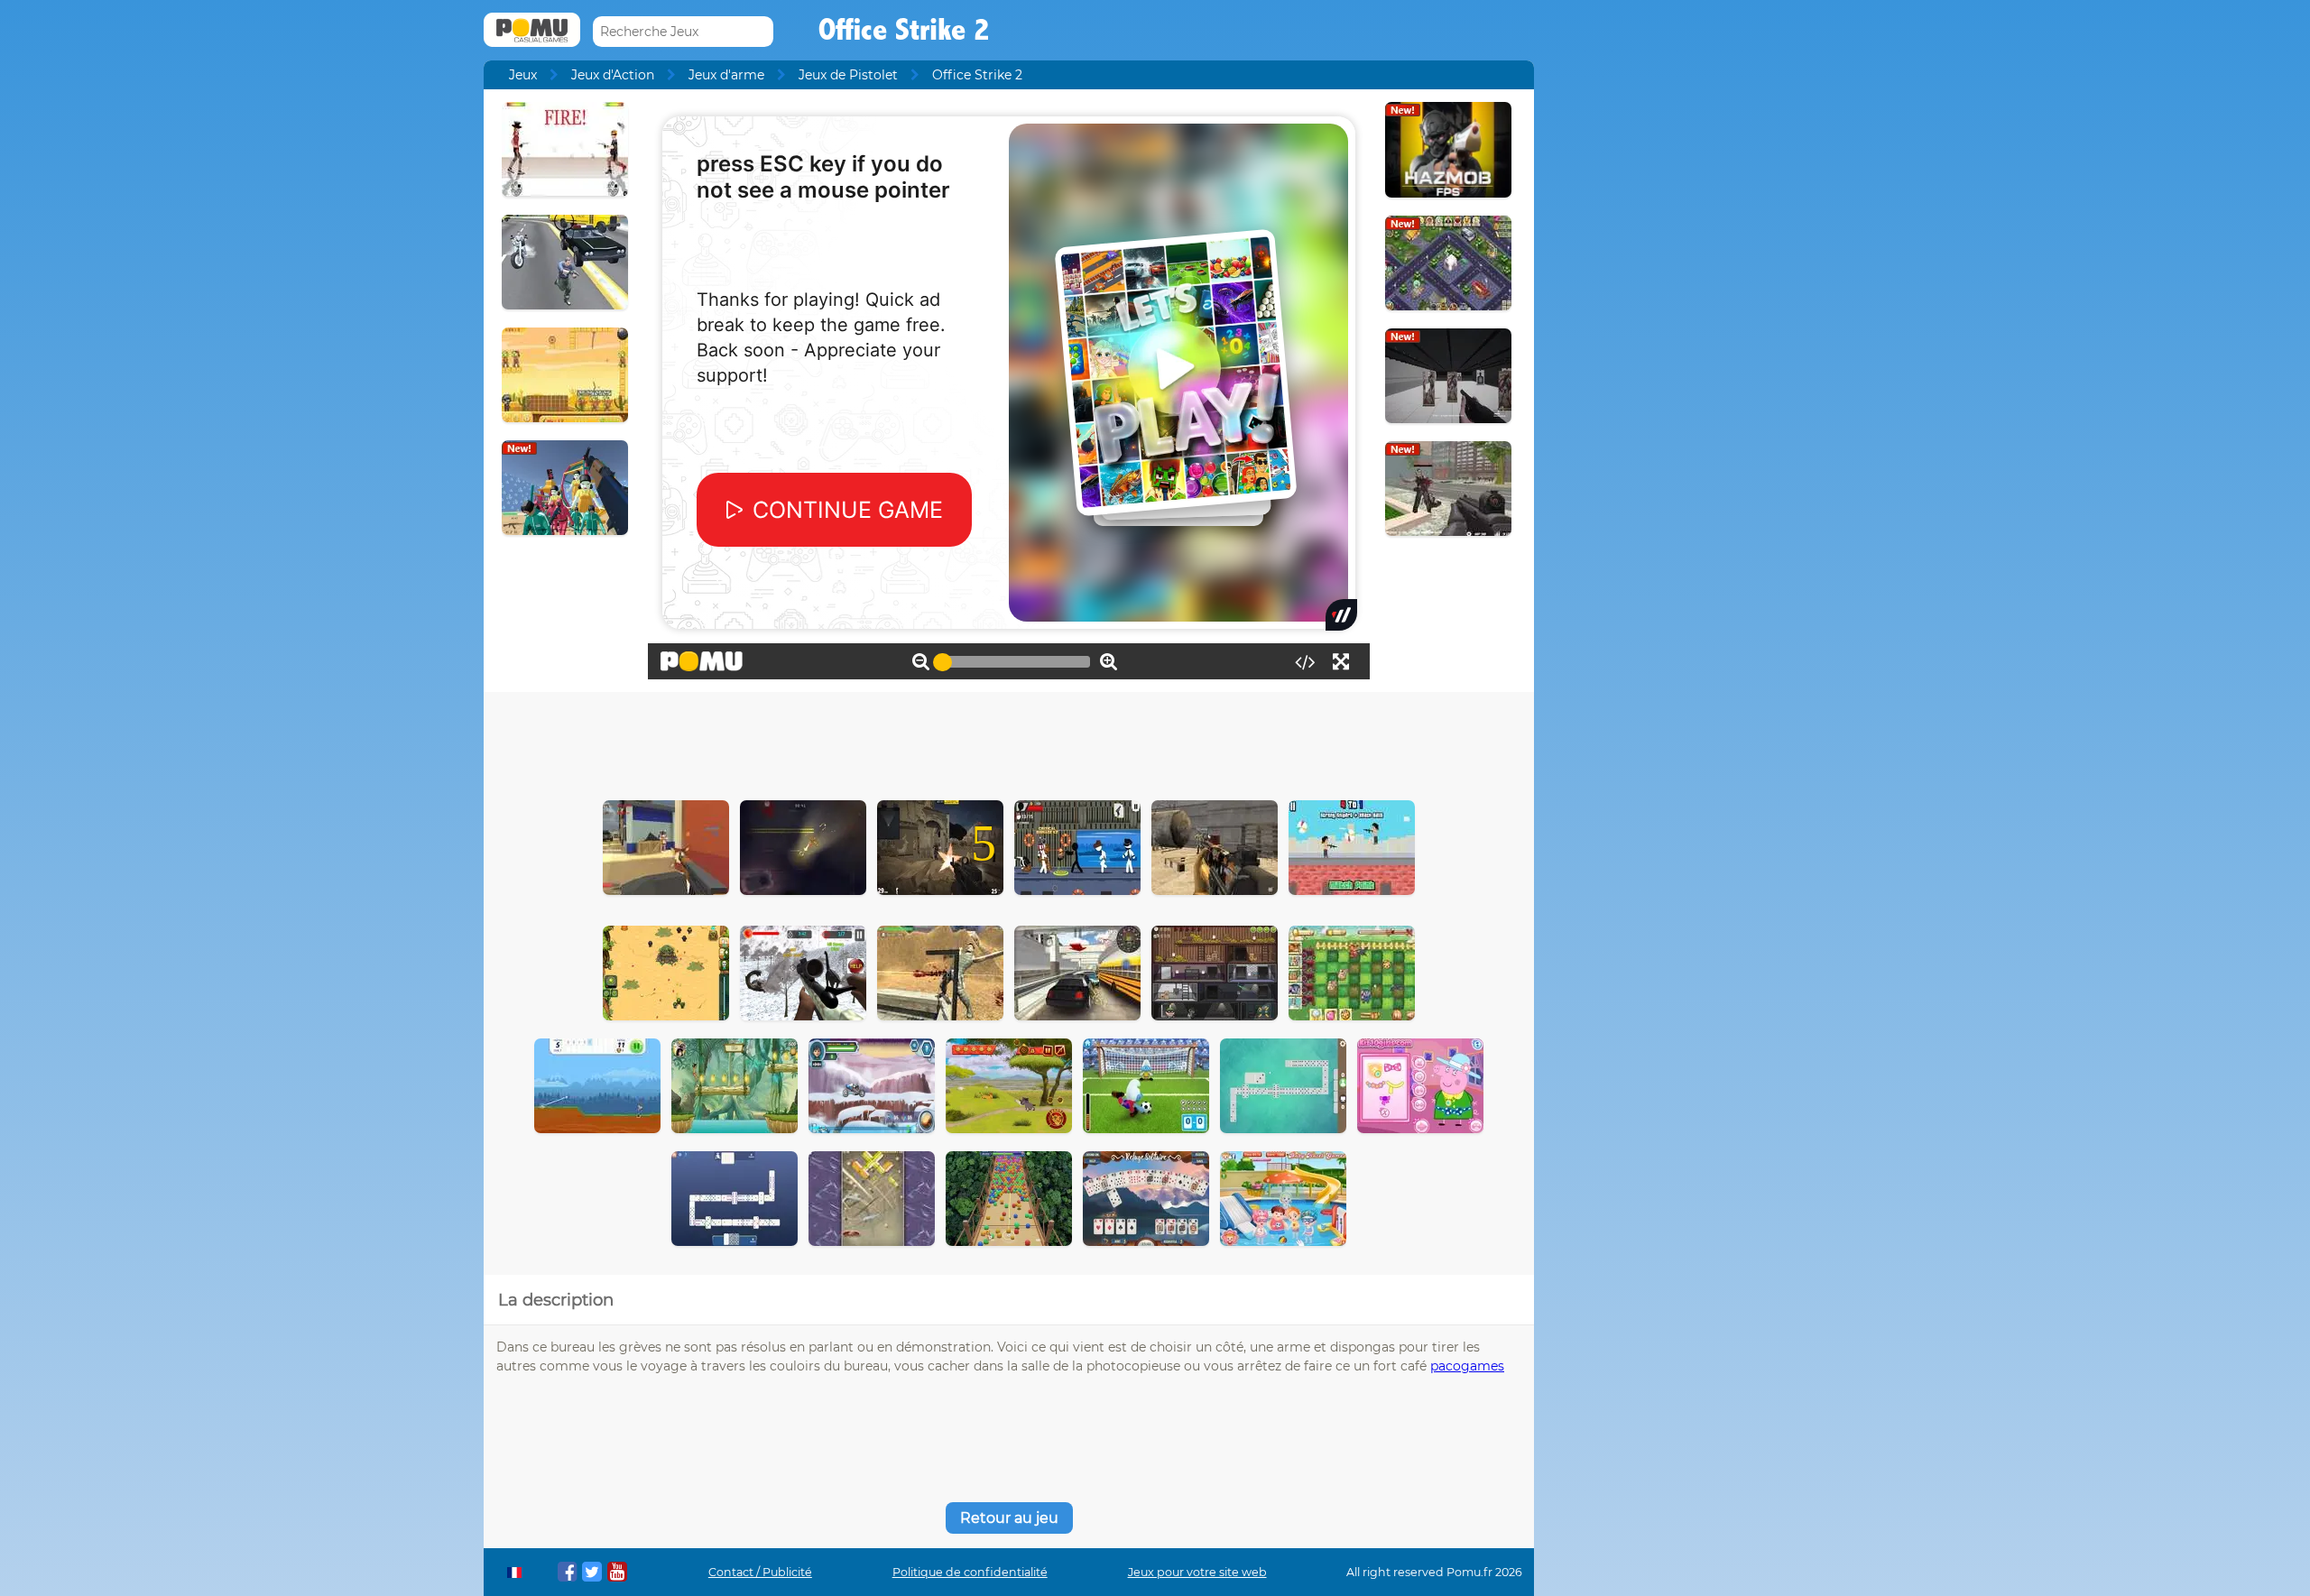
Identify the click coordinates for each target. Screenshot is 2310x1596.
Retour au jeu (1009, 1518)
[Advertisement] (1009, 742)
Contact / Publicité (760, 1572)
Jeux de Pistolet (848, 75)
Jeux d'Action (613, 75)
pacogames (1467, 1366)
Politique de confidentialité (970, 1572)
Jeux (523, 75)
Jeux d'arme (726, 75)
